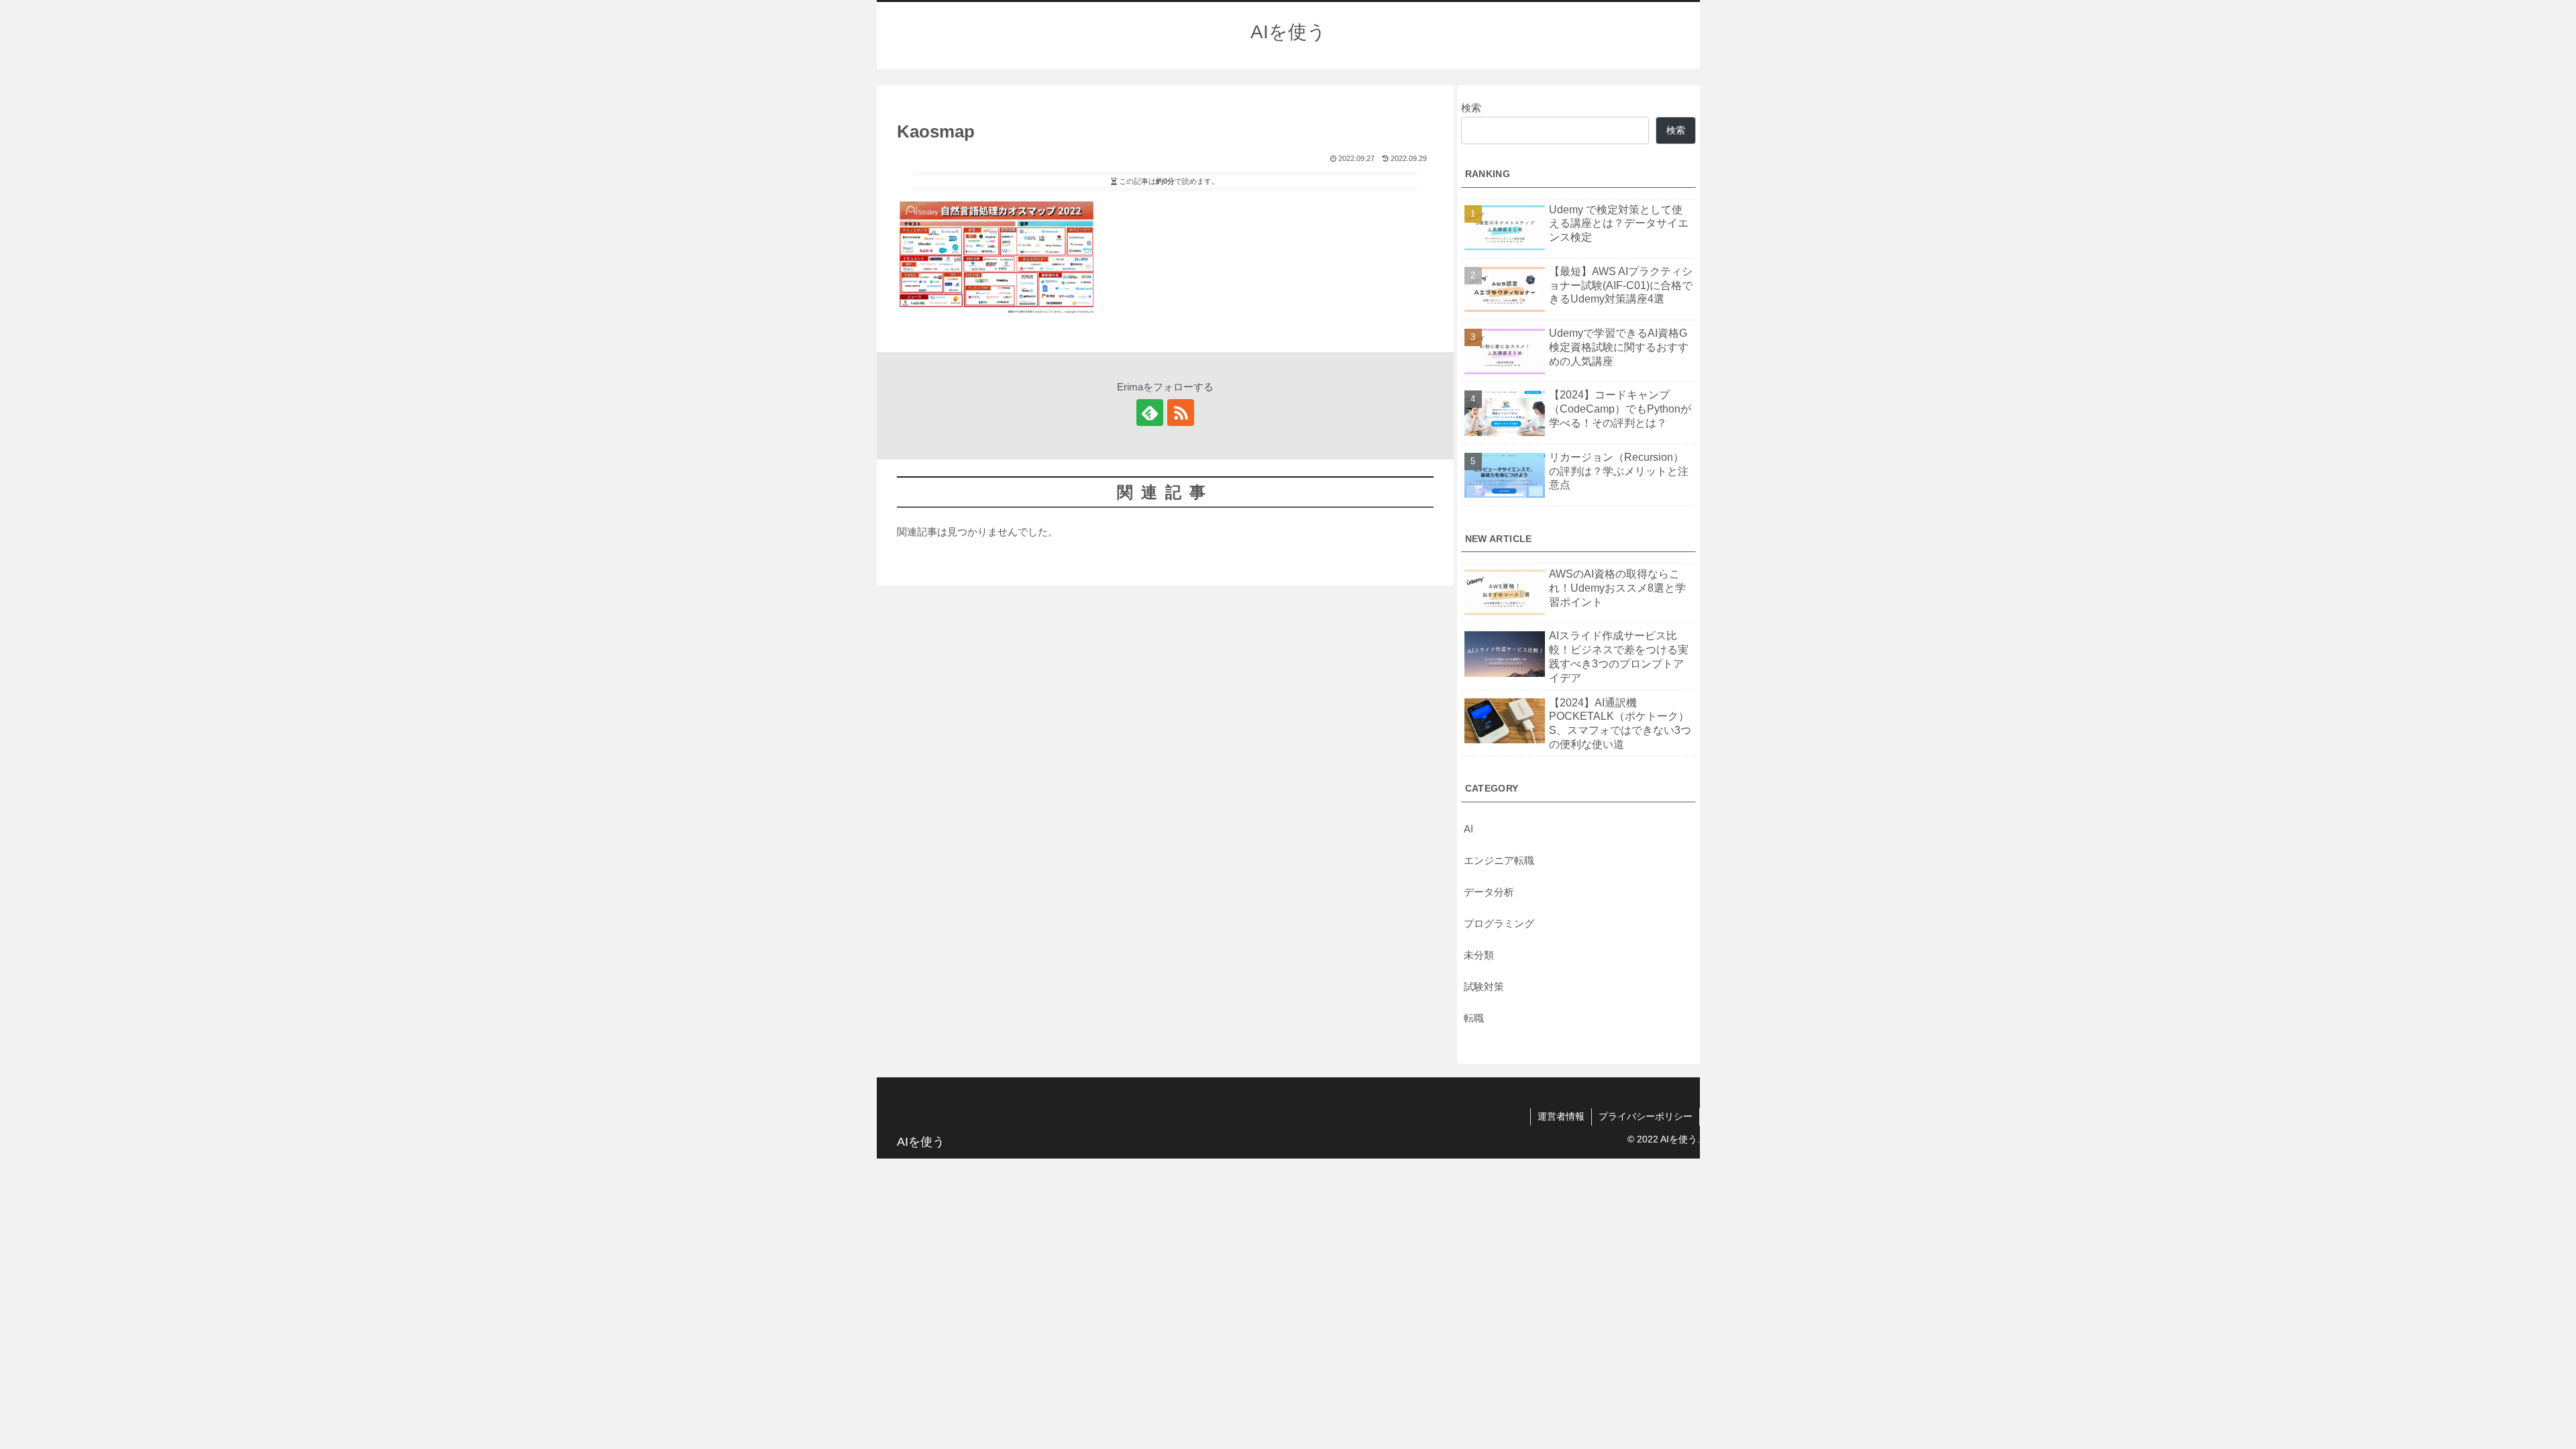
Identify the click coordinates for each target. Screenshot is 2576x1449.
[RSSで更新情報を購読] (1181, 413)
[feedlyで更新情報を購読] (1150, 413)
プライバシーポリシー (1646, 1116)
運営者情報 (1561, 1116)
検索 (1471, 108)
